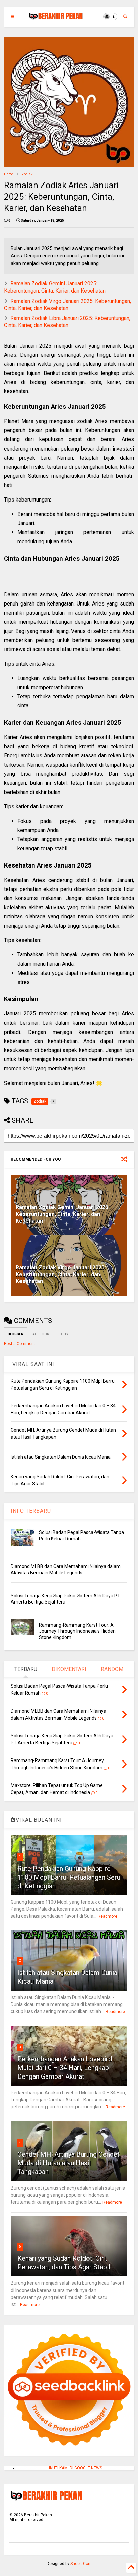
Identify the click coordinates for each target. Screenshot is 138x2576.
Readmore (108, 1916)
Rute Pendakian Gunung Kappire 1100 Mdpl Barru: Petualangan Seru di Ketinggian (69, 1877)
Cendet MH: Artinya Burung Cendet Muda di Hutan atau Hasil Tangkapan (68, 2163)
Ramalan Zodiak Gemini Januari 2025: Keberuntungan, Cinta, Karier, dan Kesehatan (55, 287)
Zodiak (27, 174)
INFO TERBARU (31, 1511)
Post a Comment (20, 1344)
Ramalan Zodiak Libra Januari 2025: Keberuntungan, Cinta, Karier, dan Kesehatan (67, 322)
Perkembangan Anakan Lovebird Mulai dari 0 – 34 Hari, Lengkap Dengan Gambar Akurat (65, 2068)
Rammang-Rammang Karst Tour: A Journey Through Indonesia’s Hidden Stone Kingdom (77, 1631)
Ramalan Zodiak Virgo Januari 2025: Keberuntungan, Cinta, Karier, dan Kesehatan (67, 305)
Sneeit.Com (81, 2564)
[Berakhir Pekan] (56, 19)
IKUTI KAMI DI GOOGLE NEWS (76, 2468)
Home (9, 174)
